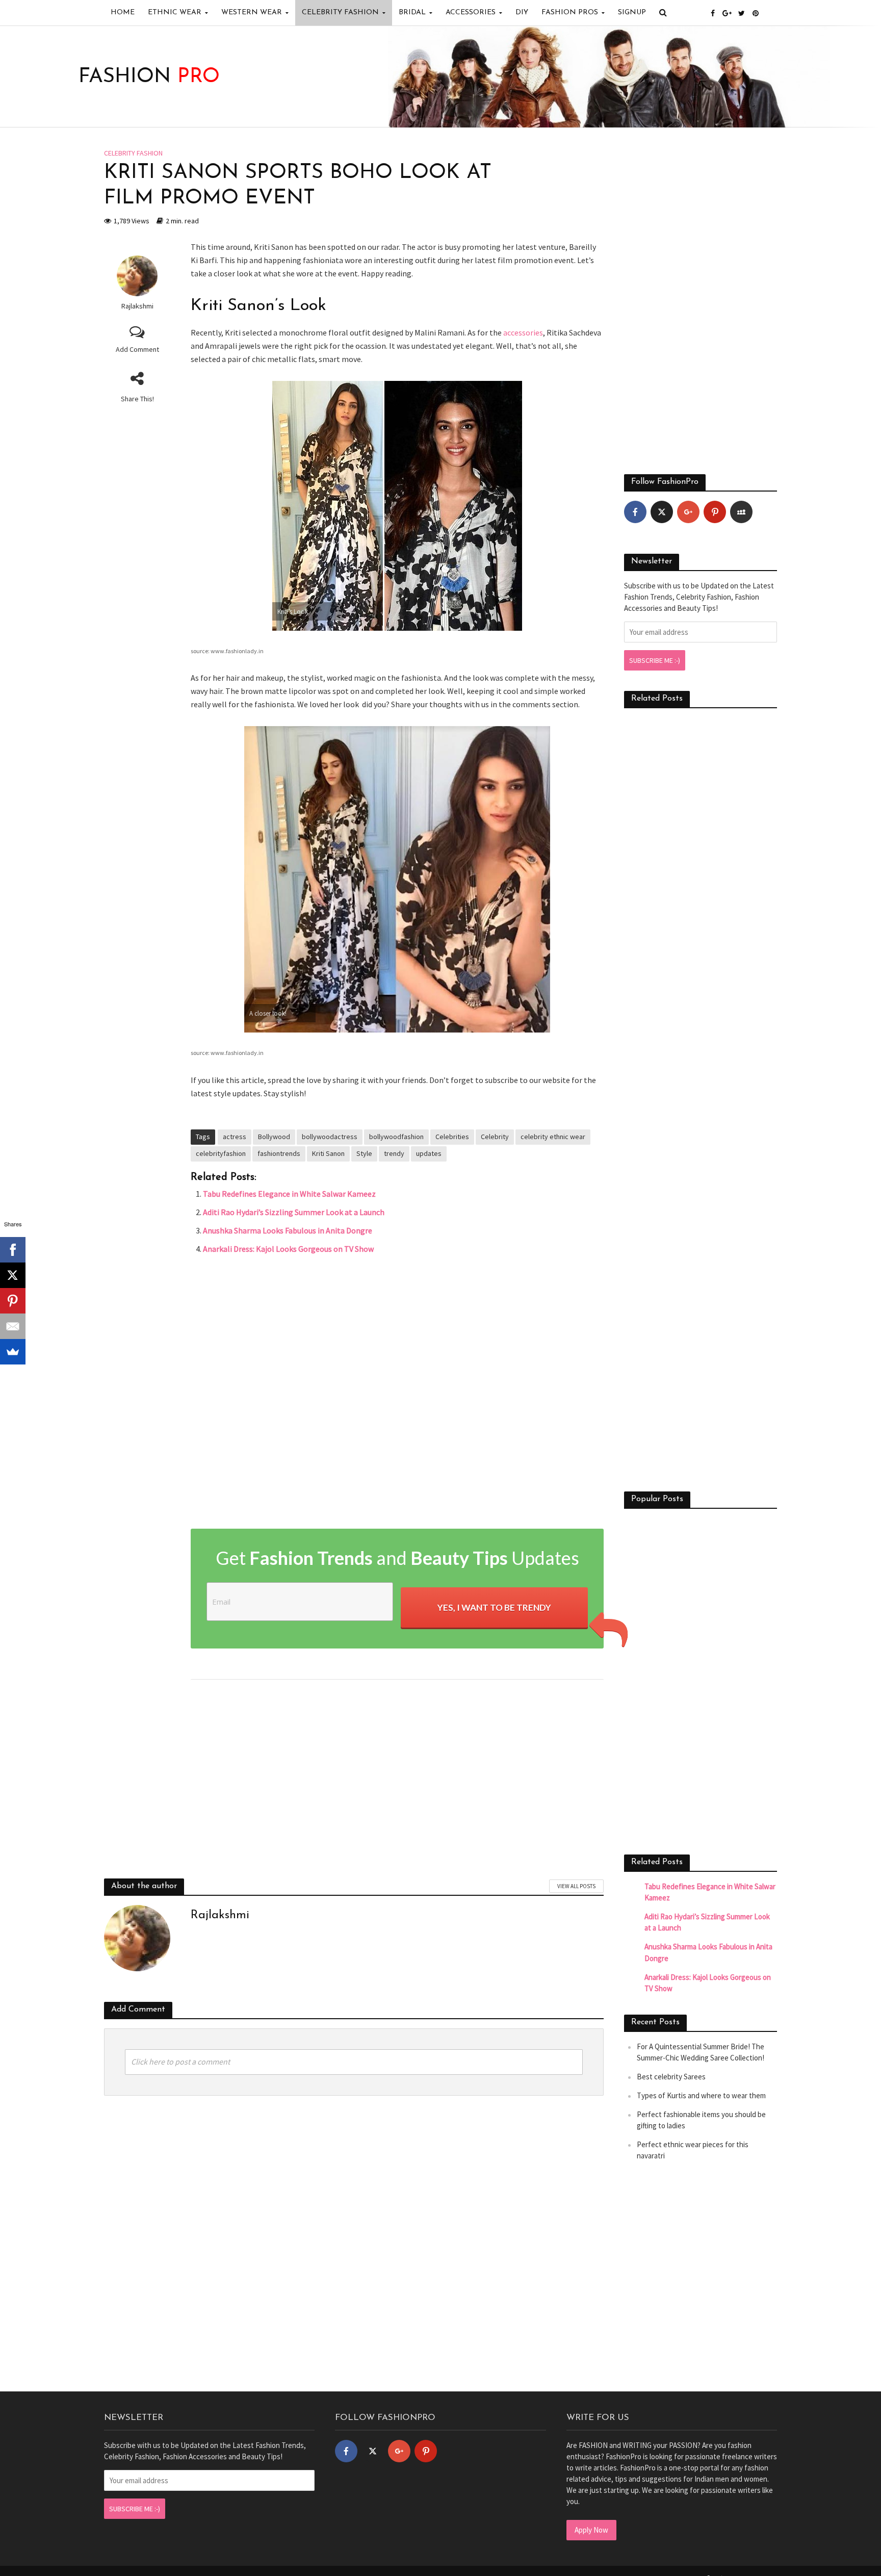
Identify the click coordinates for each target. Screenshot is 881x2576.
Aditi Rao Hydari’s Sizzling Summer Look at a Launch (294, 1212)
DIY (522, 12)
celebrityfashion (221, 1153)
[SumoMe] (13, 1352)
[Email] (13, 1326)
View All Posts (576, 1886)
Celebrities (452, 1137)
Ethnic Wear (175, 12)
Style (364, 1153)
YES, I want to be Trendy (494, 1607)
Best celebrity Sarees (671, 2077)
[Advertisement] (397, 1395)
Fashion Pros (570, 12)
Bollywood (274, 1137)
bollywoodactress (330, 1137)
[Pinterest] (715, 512)
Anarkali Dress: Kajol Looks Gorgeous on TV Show (288, 1249)
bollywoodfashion (396, 1137)
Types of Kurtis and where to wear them (701, 2095)
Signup (632, 12)
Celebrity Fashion (340, 12)
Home (123, 12)
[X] (13, 1275)
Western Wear (252, 12)
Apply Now (591, 2530)
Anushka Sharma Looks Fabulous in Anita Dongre (288, 1230)
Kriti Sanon (328, 1153)
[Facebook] (635, 512)
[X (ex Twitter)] (662, 512)
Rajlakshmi (137, 306)
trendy (394, 1153)
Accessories (471, 12)
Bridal (412, 12)
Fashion (149, 77)
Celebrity (495, 1137)
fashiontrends (279, 1153)
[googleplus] (688, 512)
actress (235, 1137)
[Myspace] (741, 512)
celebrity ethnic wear (553, 1137)
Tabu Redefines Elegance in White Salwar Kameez (289, 1194)
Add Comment (137, 349)
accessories (523, 332)
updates (429, 1153)
